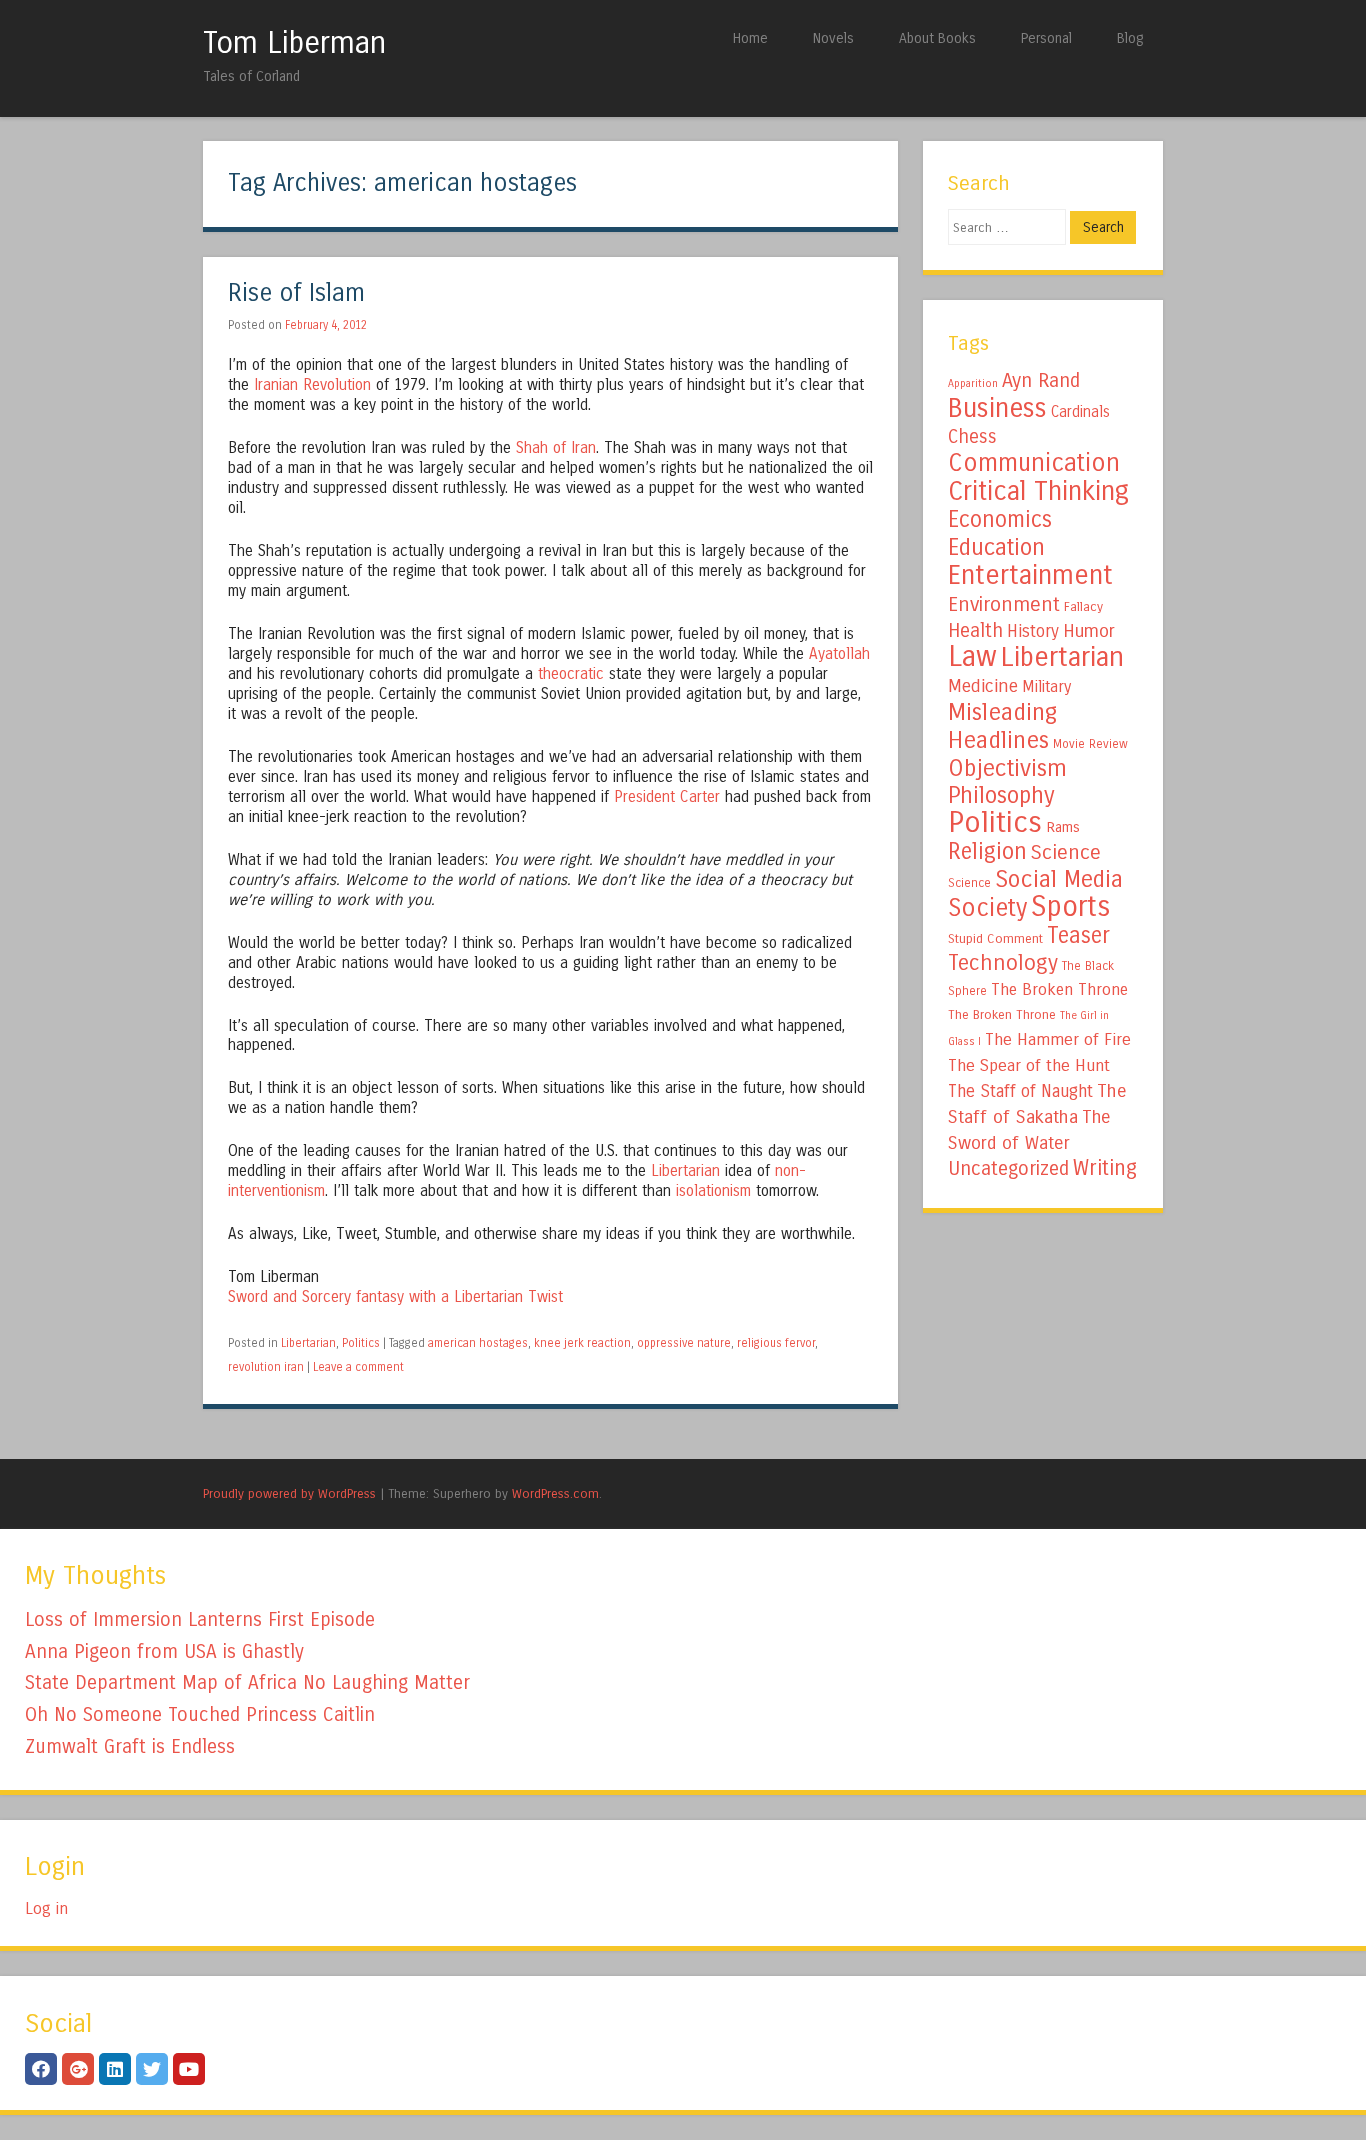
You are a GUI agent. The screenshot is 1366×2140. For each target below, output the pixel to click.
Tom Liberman (294, 43)
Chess (972, 437)
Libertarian (685, 1171)
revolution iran (266, 1367)
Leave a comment (358, 1367)
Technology (1003, 963)
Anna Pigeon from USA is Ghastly (164, 1651)
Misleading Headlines (1002, 726)
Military (1046, 686)
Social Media (1059, 879)
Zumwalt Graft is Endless (130, 1746)
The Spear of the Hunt (1029, 1066)
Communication (1034, 463)
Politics (361, 1343)
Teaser (1078, 935)
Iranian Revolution (312, 385)
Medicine (983, 686)
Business (997, 408)
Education (996, 547)
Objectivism (1007, 768)
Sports (1070, 907)
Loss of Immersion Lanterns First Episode (200, 1619)
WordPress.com (555, 1493)
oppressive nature (684, 1343)
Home (750, 38)
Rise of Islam (296, 293)
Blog (1130, 38)
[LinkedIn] (115, 2069)
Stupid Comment (995, 939)
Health (975, 630)
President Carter (667, 797)
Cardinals (1080, 412)
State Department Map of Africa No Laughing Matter (247, 1682)
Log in (46, 1908)
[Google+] (78, 2069)
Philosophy (1001, 795)
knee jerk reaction (582, 1343)
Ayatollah (839, 654)
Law (972, 656)
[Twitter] (152, 2069)
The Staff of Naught (1020, 1091)
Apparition (973, 383)
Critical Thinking (1038, 491)
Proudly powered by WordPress (289, 1493)
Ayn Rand (1041, 380)
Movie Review (1090, 744)
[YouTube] (189, 2069)
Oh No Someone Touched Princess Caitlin (200, 1714)
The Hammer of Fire (1058, 1040)
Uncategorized (1008, 1168)
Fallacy (1083, 607)
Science (1066, 852)
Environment (1004, 604)
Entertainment (1030, 575)
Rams (1063, 827)
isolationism (713, 1191)
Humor (1089, 631)
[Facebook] (41, 2069)
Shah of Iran (556, 448)
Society (987, 908)
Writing (1105, 1168)
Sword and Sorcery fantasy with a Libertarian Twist (395, 1297)
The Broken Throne (1059, 989)
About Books (937, 38)
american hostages (478, 1343)
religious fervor (776, 1343)
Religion (987, 851)
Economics (1000, 519)
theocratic (571, 674)
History (1033, 631)
